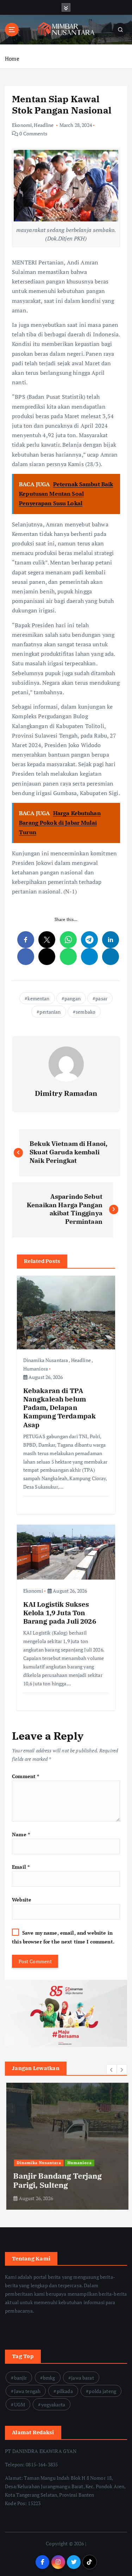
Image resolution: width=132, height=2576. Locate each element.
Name (21, 1834)
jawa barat (82, 2378)
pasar (101, 998)
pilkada (65, 2391)
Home (12, 59)
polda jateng (102, 2391)
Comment (26, 1776)
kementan (38, 998)
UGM (20, 2404)
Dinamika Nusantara (46, 1360)
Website (22, 1900)
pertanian (50, 1012)
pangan (73, 998)
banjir (21, 2378)
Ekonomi (22, 125)
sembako (86, 1012)
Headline (44, 125)
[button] (112, 2070)
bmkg (49, 2378)
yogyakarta (53, 2404)
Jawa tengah (27, 2391)
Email (21, 1867)
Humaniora (36, 1369)
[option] (66, 2146)
